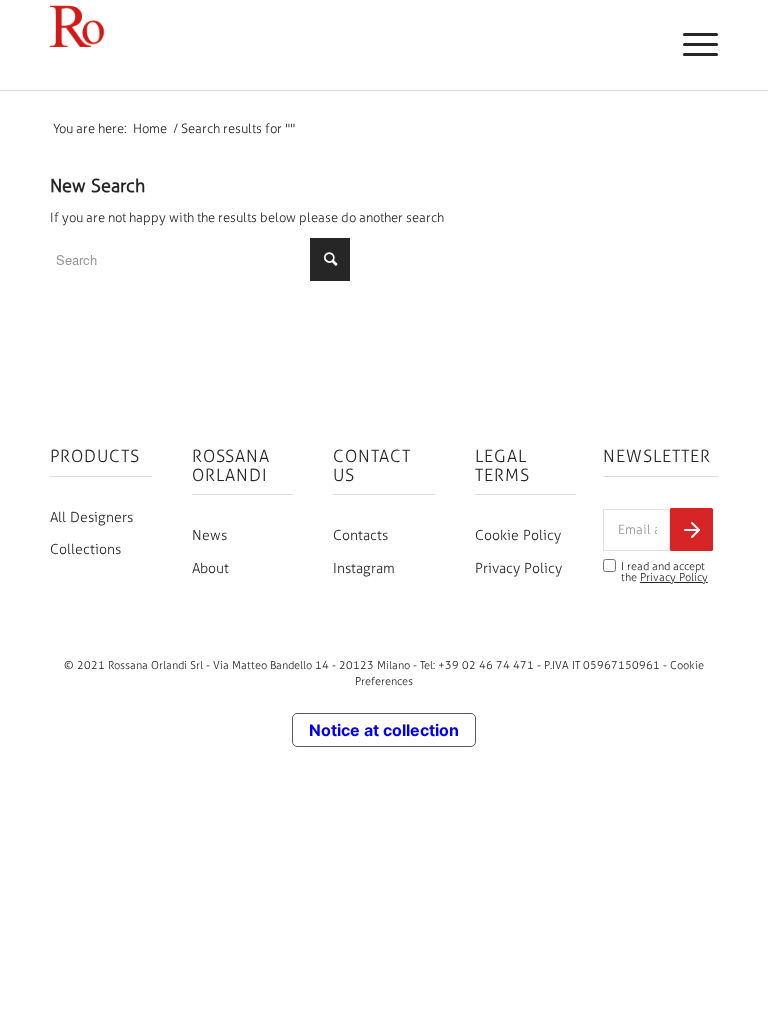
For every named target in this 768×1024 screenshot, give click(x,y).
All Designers (91, 517)
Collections (85, 549)
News (209, 535)
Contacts (360, 535)
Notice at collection (384, 730)
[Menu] (690, 45)
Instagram (364, 568)
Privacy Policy (518, 568)
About (210, 568)
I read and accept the (664, 572)
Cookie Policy (518, 535)
